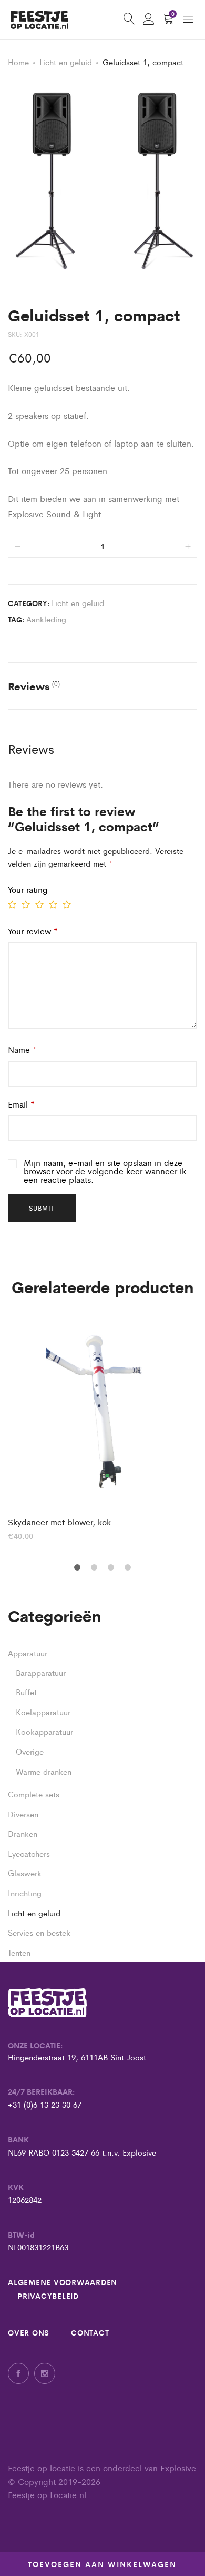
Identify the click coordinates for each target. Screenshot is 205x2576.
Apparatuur (28, 1653)
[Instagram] (45, 2373)
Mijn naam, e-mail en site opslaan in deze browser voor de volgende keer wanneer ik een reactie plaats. (105, 1171)
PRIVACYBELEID (48, 2296)
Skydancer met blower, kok (59, 1522)
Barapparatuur (41, 1672)
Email (21, 1104)
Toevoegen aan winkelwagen (102, 2564)
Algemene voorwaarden (63, 2282)
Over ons (29, 2332)
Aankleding (46, 619)
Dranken (23, 1833)
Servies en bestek (39, 1932)
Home (18, 62)
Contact (90, 2332)
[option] (102, 1430)
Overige (30, 1751)
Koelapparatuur (43, 1712)
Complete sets (34, 1794)
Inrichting (25, 1893)
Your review (33, 931)
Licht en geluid (66, 62)
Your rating (28, 889)
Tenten (19, 1952)
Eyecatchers (29, 1853)
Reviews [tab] (34, 686)
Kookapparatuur (44, 1731)
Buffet (26, 1692)
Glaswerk (25, 1873)
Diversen (23, 1814)
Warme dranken (44, 1771)
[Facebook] (18, 2373)
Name (22, 1049)
